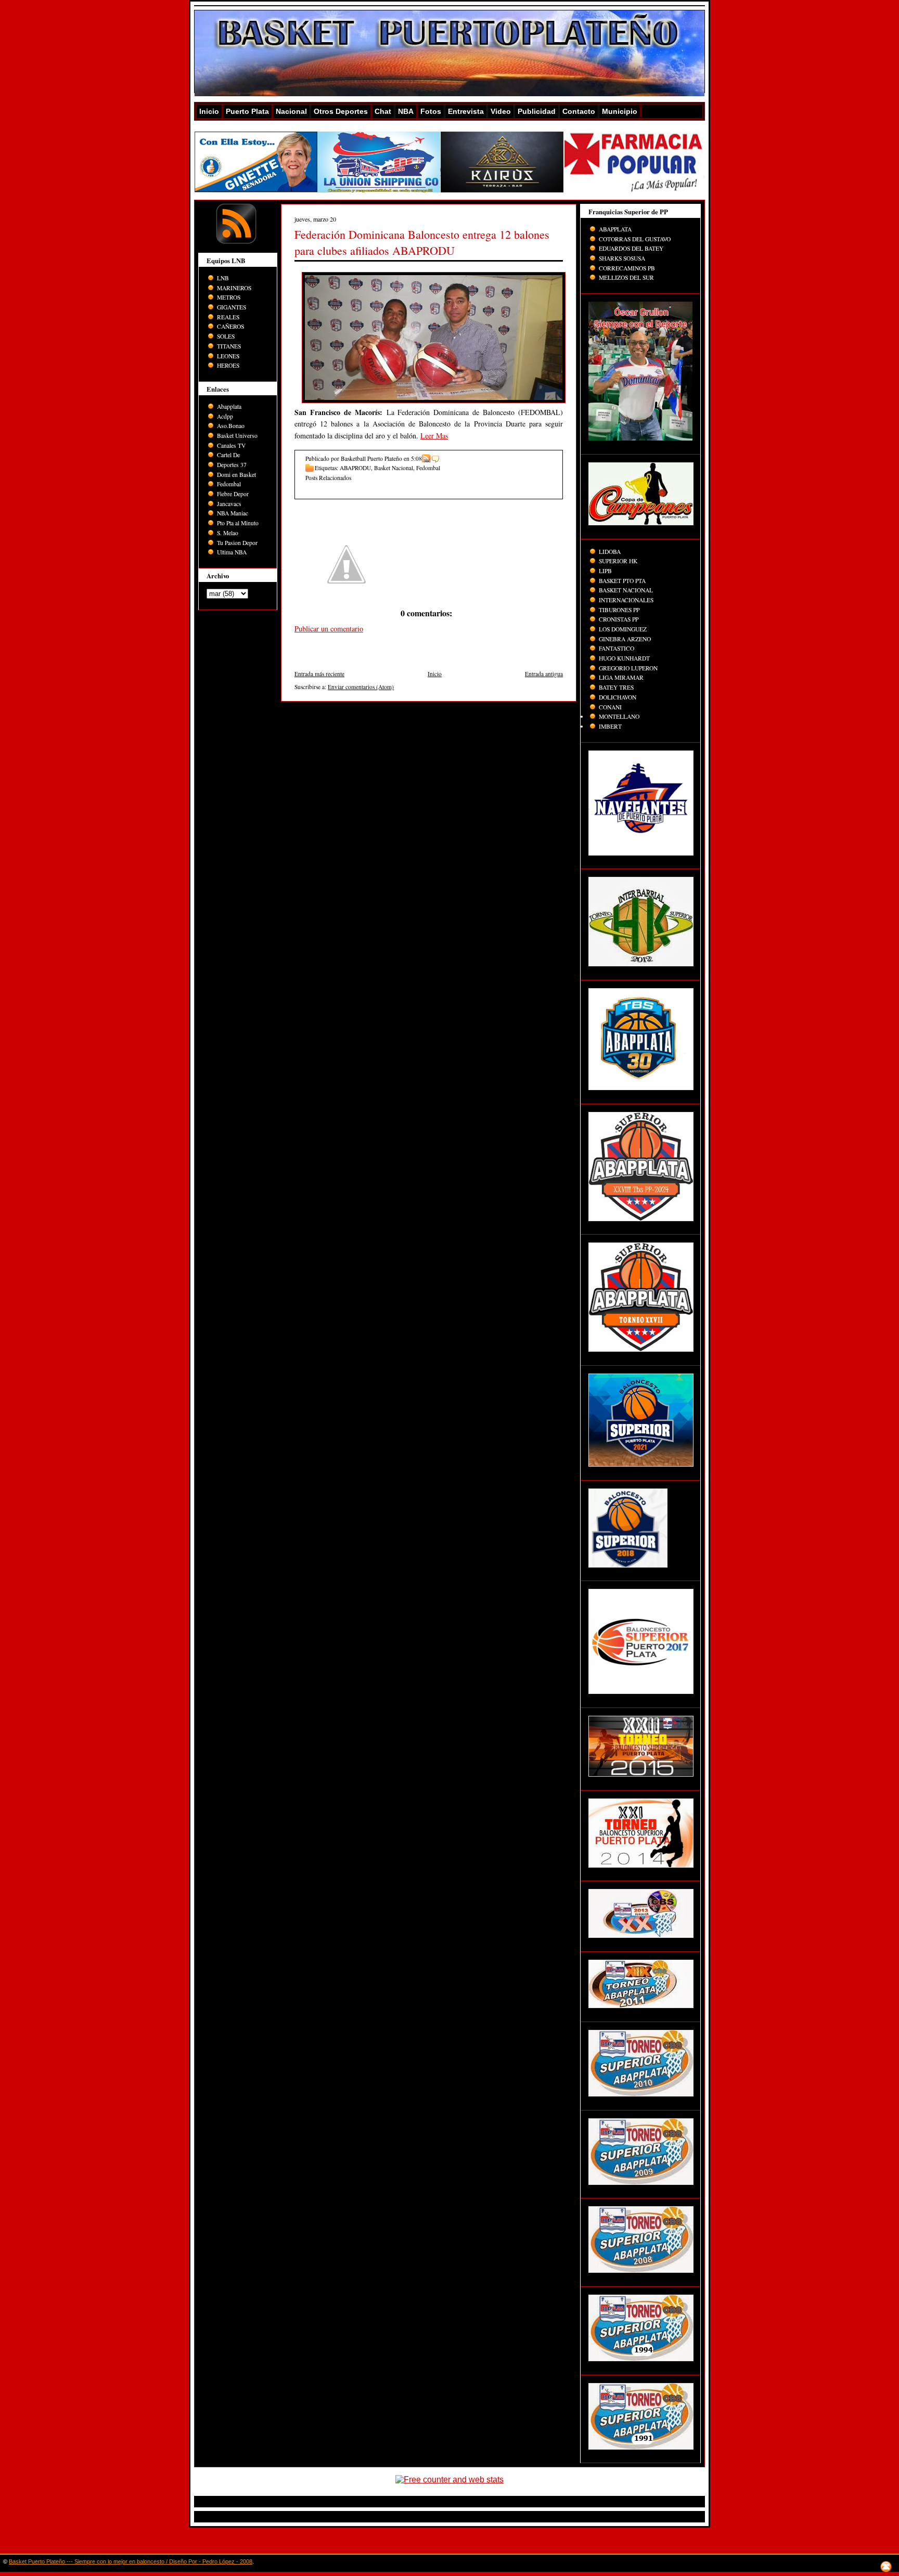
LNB (223, 278)
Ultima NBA (232, 552)
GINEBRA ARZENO (625, 639)
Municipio (620, 111)
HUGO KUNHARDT (624, 658)
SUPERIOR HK (618, 561)
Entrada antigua (544, 674)
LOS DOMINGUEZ (623, 629)
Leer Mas (434, 436)
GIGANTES (232, 307)
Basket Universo (237, 436)
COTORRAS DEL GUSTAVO (635, 239)
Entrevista (466, 111)
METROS (229, 297)
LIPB (605, 571)
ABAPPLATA (615, 229)
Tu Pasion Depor (237, 543)
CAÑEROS (230, 326)
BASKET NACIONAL (626, 590)
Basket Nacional (394, 468)
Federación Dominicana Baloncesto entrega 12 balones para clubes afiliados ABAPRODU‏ (422, 242)
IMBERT (610, 726)
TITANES (229, 346)
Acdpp (225, 416)
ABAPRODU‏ (355, 468)
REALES (228, 317)
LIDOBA (610, 552)
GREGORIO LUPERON (628, 668)
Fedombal (229, 484)
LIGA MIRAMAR (621, 677)
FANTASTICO (617, 648)
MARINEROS (234, 288)
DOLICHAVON (618, 697)
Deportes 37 (232, 465)
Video (501, 111)
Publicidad (537, 111)
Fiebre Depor (233, 494)
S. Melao (228, 533)
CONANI (610, 707)
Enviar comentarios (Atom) (361, 687)
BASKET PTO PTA (622, 581)
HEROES (228, 365)
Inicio (209, 111)
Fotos (431, 111)
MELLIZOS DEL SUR (626, 277)
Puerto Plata (247, 111)
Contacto (579, 111)
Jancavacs (229, 504)
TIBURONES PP (619, 610)
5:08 (416, 458)
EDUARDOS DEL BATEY (631, 248)
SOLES (226, 336)
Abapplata (229, 406)
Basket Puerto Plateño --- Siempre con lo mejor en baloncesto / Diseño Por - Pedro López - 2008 (131, 2561)
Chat (383, 111)
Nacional (291, 111)
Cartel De (228, 455)
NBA (406, 111)
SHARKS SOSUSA (622, 258)
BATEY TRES (616, 687)
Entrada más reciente (319, 674)
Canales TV (231, 445)
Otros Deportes (341, 111)
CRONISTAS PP (619, 619)
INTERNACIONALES (626, 600)
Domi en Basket (236, 475)
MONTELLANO (619, 716)
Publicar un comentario (329, 629)
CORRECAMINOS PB (627, 268)
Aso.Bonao (231, 426)
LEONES (228, 356)
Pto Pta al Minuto (238, 523)
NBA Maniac (233, 513)
